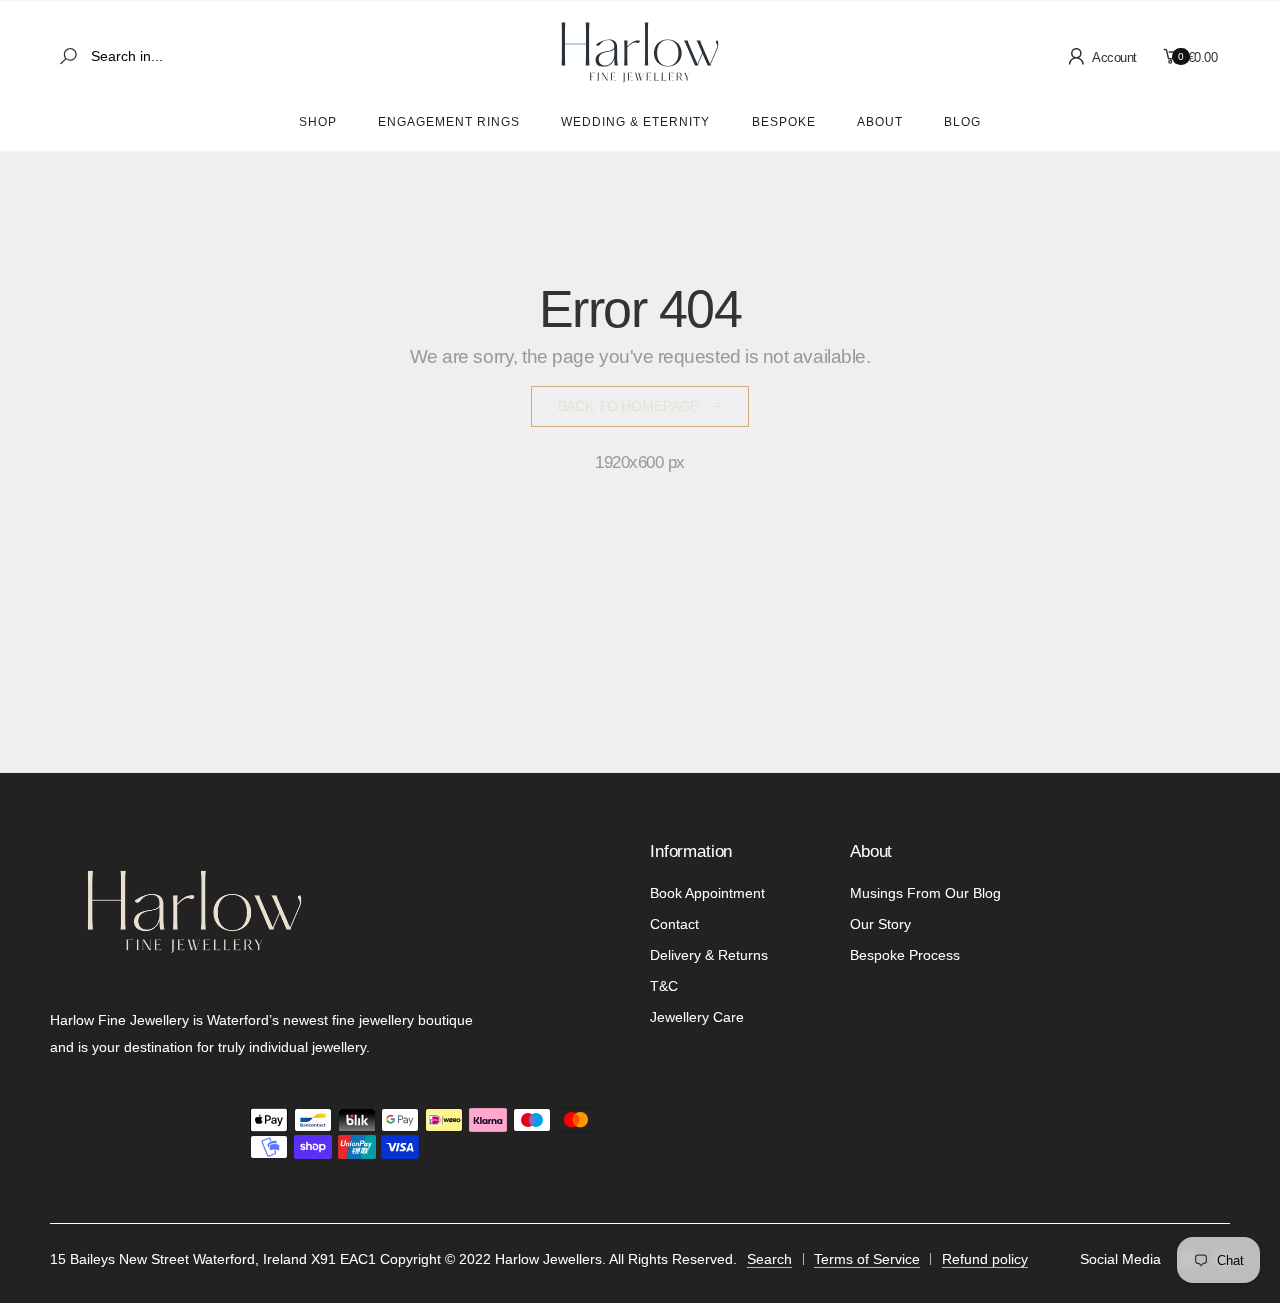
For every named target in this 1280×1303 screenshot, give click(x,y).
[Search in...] (72, 56)
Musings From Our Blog (925, 893)
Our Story (880, 924)
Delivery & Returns (709, 955)
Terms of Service (867, 1259)
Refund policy (985, 1259)
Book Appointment (707, 893)
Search (769, 1259)
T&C (664, 986)
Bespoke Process (905, 955)
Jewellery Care (697, 1017)
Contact (674, 924)
